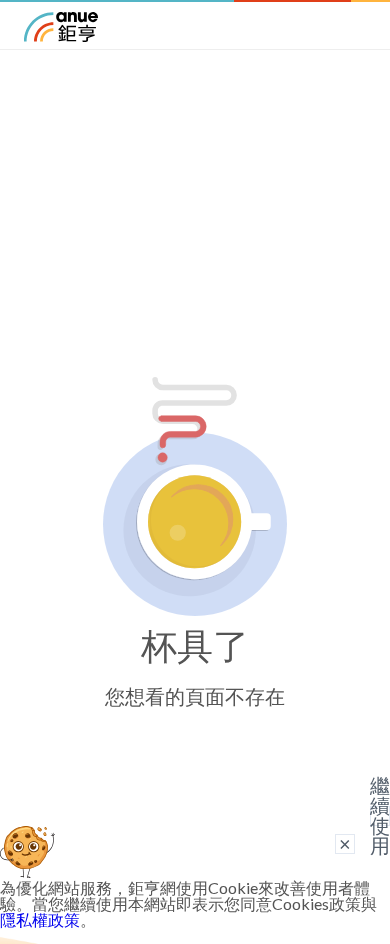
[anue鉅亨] (61, 35)
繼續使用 (380, 816)
